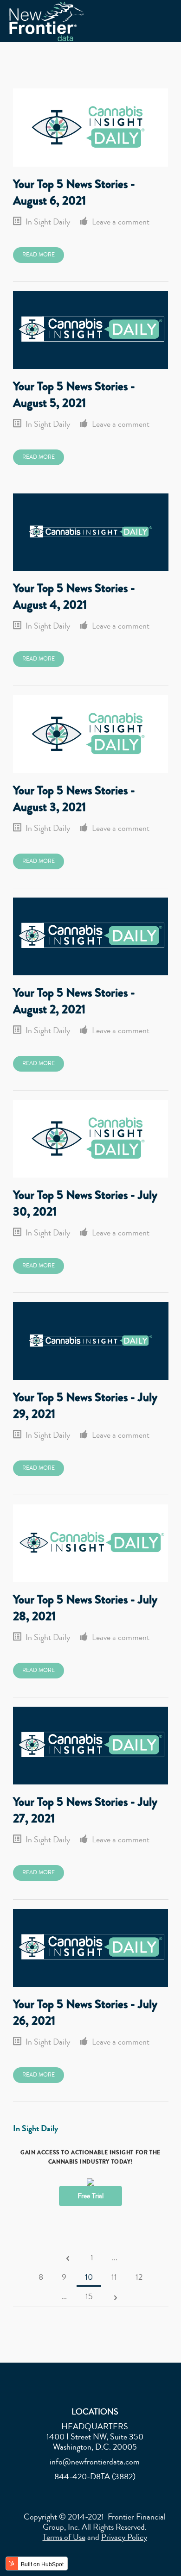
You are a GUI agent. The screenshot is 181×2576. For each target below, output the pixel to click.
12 (139, 2277)
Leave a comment (121, 222)
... (115, 2258)
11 (114, 2277)
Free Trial (90, 2196)
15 (89, 2296)
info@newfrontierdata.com (95, 2462)
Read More (39, 255)
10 (89, 2277)
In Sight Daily (48, 222)
